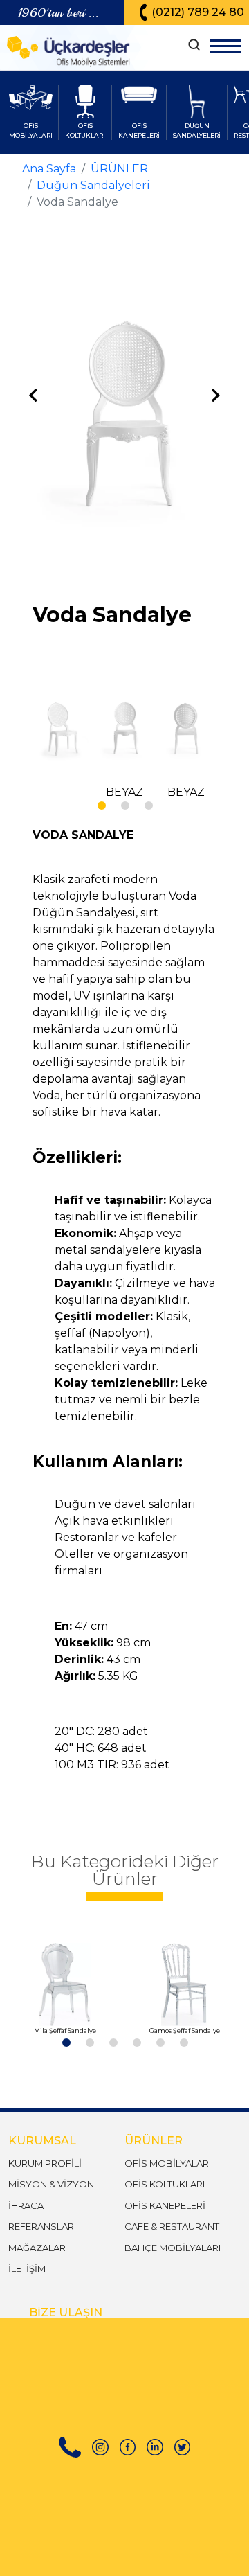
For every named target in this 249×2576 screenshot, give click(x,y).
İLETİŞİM (27, 2268)
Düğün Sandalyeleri (93, 185)
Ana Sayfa (49, 169)
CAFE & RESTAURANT (172, 2226)
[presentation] (33, 396)
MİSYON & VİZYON (51, 2184)
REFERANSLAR (41, 2226)
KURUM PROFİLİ (45, 2163)
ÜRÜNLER (119, 169)
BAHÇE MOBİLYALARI (173, 2248)
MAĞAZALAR (37, 2248)
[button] (101, 805)
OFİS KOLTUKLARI (165, 2184)
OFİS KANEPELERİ (165, 2205)
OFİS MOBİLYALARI (168, 2163)
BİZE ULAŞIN (66, 2312)
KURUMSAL (42, 2141)
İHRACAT (28, 2205)
